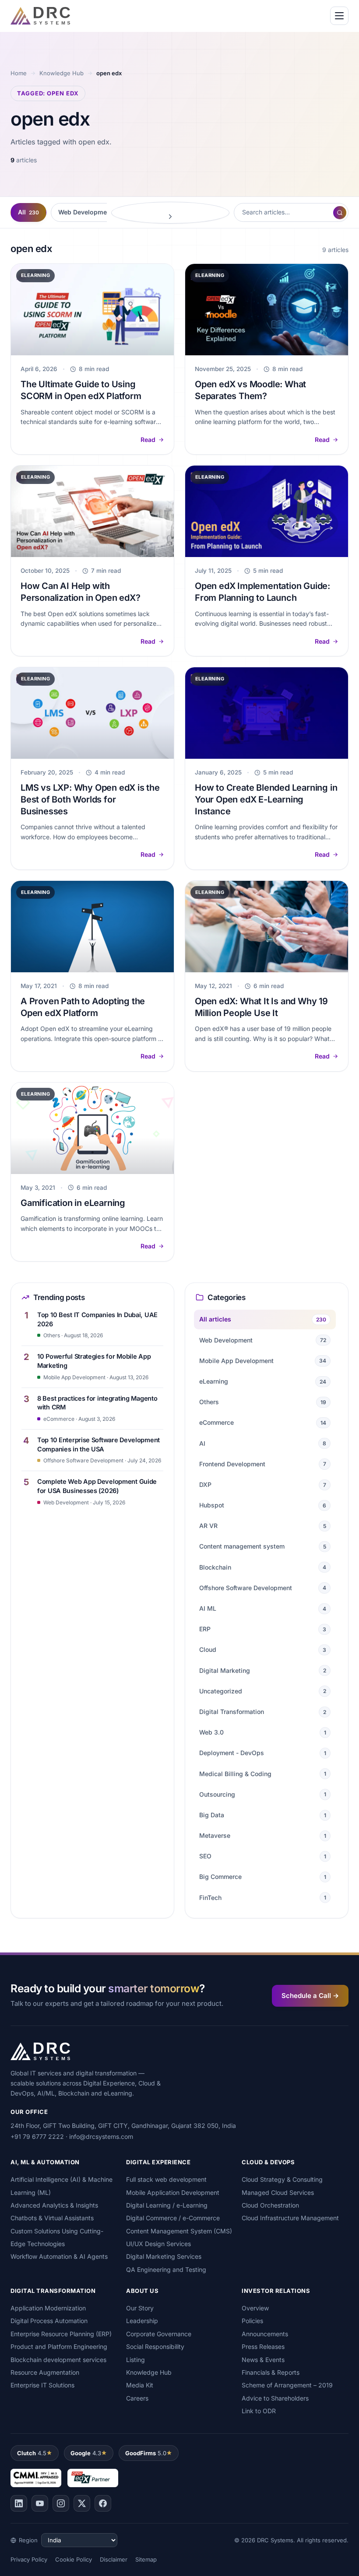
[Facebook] (103, 2503)
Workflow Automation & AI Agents (59, 2256)
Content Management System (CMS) (179, 2231)
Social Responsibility (155, 2346)
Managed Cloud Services (278, 2192)
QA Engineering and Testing (166, 2269)
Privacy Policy (29, 2559)
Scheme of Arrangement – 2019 (287, 2385)
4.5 (32, 2453)
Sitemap (146, 2559)
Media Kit (140, 2385)
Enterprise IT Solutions (42, 2385)
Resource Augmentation (45, 2372)
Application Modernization (48, 2308)
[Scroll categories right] (170, 213)
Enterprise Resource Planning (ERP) (61, 2334)
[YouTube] (40, 2503)
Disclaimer (114, 2559)
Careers (137, 2398)
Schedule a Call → (310, 1996)
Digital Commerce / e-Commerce (173, 2218)
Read (148, 440)
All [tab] (28, 212)
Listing (136, 2360)
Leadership (142, 2321)
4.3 (86, 2453)
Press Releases (263, 2346)
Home (19, 73)
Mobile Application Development (173, 2192)
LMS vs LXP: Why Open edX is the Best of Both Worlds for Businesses (90, 799)
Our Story (140, 2308)
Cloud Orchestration (270, 2205)
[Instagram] (61, 2503)
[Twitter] (82, 2503)
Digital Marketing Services (164, 2256)
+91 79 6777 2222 (37, 2136)
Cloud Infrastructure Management (290, 2218)
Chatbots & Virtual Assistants (52, 2218)
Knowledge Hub (62, 73)
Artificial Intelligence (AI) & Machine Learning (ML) (62, 2186)
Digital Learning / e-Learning (167, 2205)
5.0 (146, 2453)
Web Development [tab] (90, 212)
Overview (255, 2308)
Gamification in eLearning (73, 1203)
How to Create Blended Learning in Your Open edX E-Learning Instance (266, 799)
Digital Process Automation (49, 2321)
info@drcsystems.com (101, 2136)
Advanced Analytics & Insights (54, 2205)
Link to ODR (259, 2411)
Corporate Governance (159, 2334)
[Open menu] (339, 16)
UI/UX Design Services (158, 2244)
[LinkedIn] (19, 2503)
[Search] (340, 213)
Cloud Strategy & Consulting (282, 2179)
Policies (252, 2321)
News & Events (263, 2360)
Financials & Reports (271, 2372)
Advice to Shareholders (275, 2398)
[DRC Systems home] (40, 16)
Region (28, 2540)
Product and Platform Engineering (59, 2346)
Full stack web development (166, 2179)
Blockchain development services (58, 2360)
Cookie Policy (74, 2559)
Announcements (265, 2334)
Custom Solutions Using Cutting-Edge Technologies (57, 2237)
